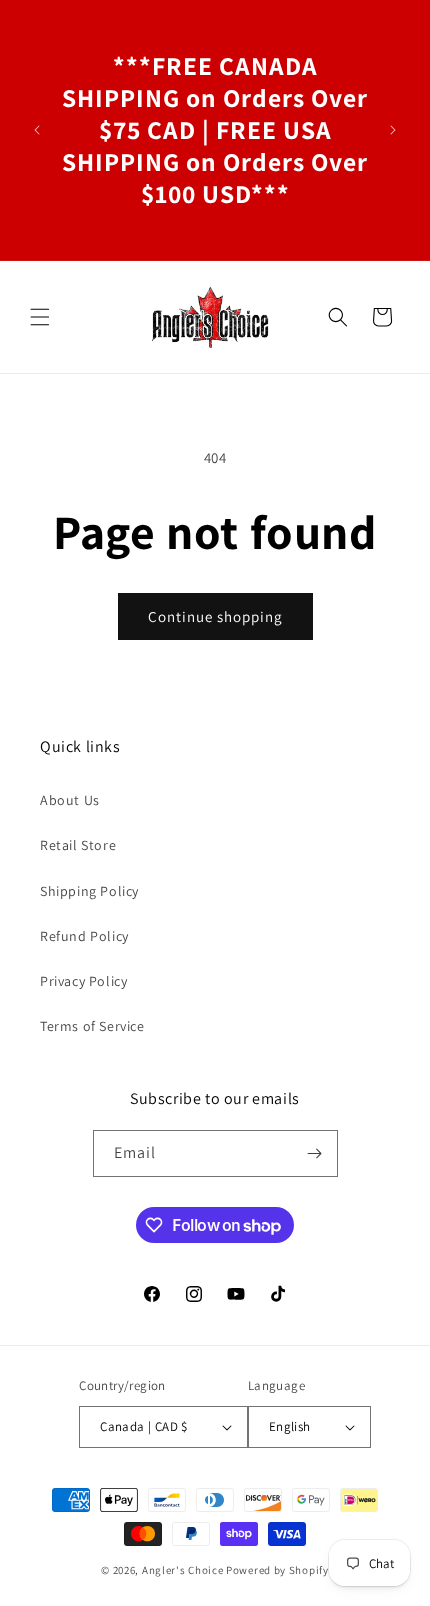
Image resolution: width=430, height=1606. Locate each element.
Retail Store (78, 845)
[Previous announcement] (37, 130)
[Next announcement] (393, 130)
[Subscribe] (315, 1153)
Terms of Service (92, 1026)
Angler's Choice (183, 1570)
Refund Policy (84, 936)
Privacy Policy (83, 981)
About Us (70, 800)
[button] (40, 317)
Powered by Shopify (277, 1570)
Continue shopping (215, 616)
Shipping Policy (89, 891)
